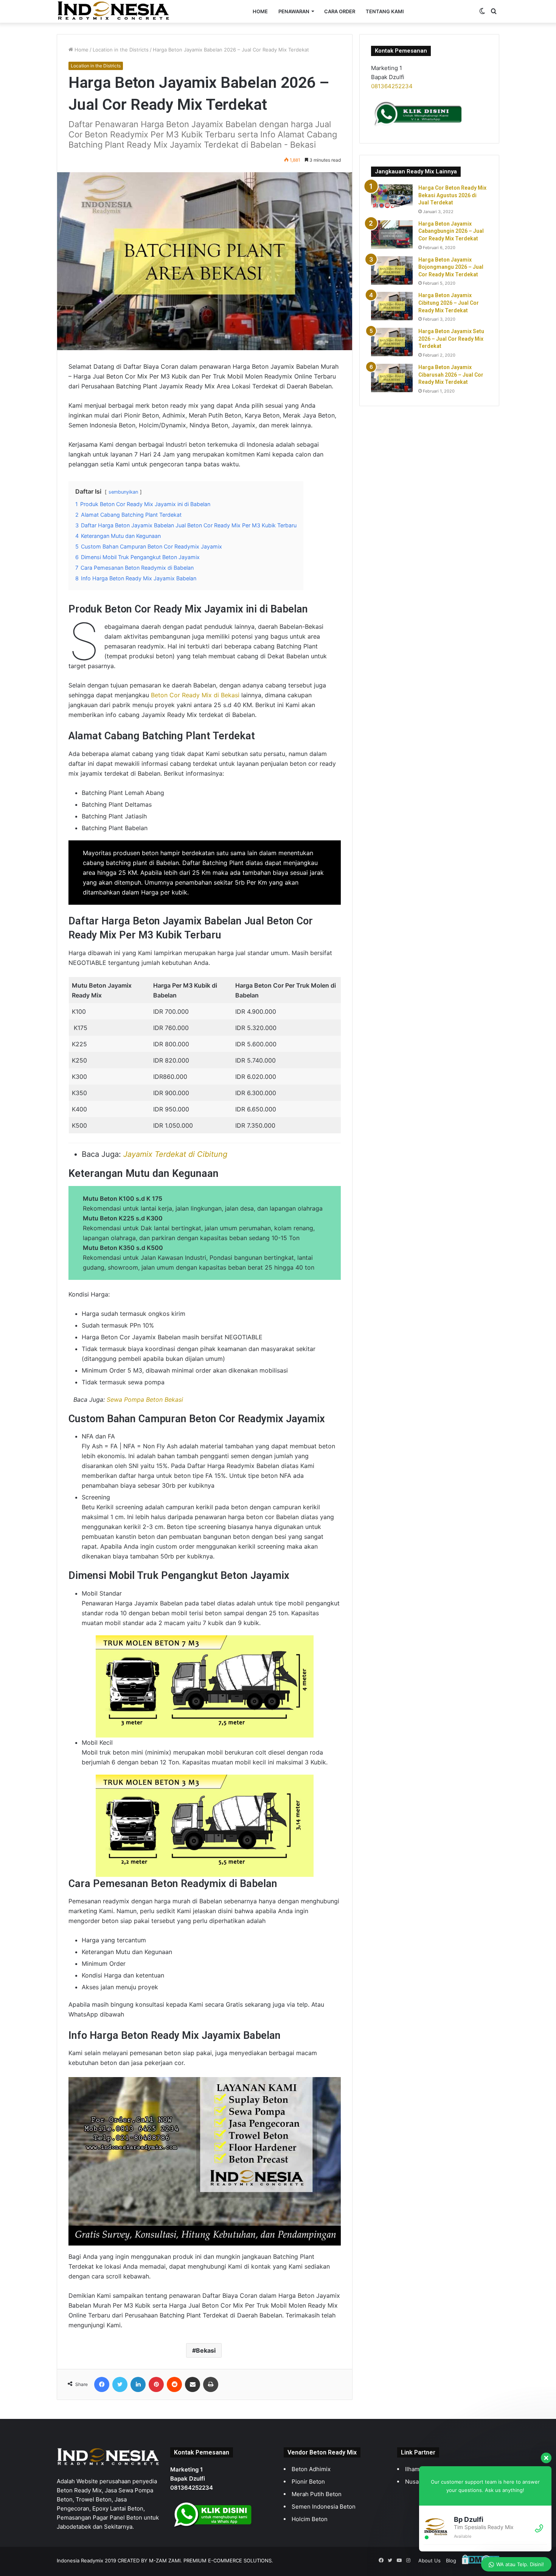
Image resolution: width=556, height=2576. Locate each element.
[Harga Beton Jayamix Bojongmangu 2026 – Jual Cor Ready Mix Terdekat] (392, 270)
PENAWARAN (294, 11)
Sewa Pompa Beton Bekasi (145, 1399)
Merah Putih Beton (317, 2494)
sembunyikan (123, 492)
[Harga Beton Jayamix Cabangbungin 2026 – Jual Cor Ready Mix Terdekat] (392, 235)
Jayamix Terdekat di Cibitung (175, 1154)
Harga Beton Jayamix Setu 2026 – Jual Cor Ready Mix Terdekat (451, 339)
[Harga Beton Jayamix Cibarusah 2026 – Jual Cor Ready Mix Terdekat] (392, 378)
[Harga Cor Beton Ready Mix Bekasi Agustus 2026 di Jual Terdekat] (392, 197)
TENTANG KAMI (385, 11)
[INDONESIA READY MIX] (113, 11)
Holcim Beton (310, 2519)
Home (81, 50)
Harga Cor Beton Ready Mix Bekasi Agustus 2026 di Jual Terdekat (452, 195)
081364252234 (392, 86)
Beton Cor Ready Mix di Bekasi (195, 695)
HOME (260, 11)
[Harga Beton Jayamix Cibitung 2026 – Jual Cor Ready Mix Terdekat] (392, 306)
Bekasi (206, 2350)
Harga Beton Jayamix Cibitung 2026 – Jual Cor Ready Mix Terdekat (449, 303)
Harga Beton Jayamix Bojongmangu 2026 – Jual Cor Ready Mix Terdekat (451, 267)
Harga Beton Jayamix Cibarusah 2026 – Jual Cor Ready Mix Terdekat (451, 375)
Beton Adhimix (311, 2469)
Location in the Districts (121, 50)
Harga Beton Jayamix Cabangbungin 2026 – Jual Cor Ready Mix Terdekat (451, 231)
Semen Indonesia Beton (324, 2507)
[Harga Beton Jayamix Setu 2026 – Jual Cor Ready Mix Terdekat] (392, 342)
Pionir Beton (308, 2482)
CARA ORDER (340, 11)
